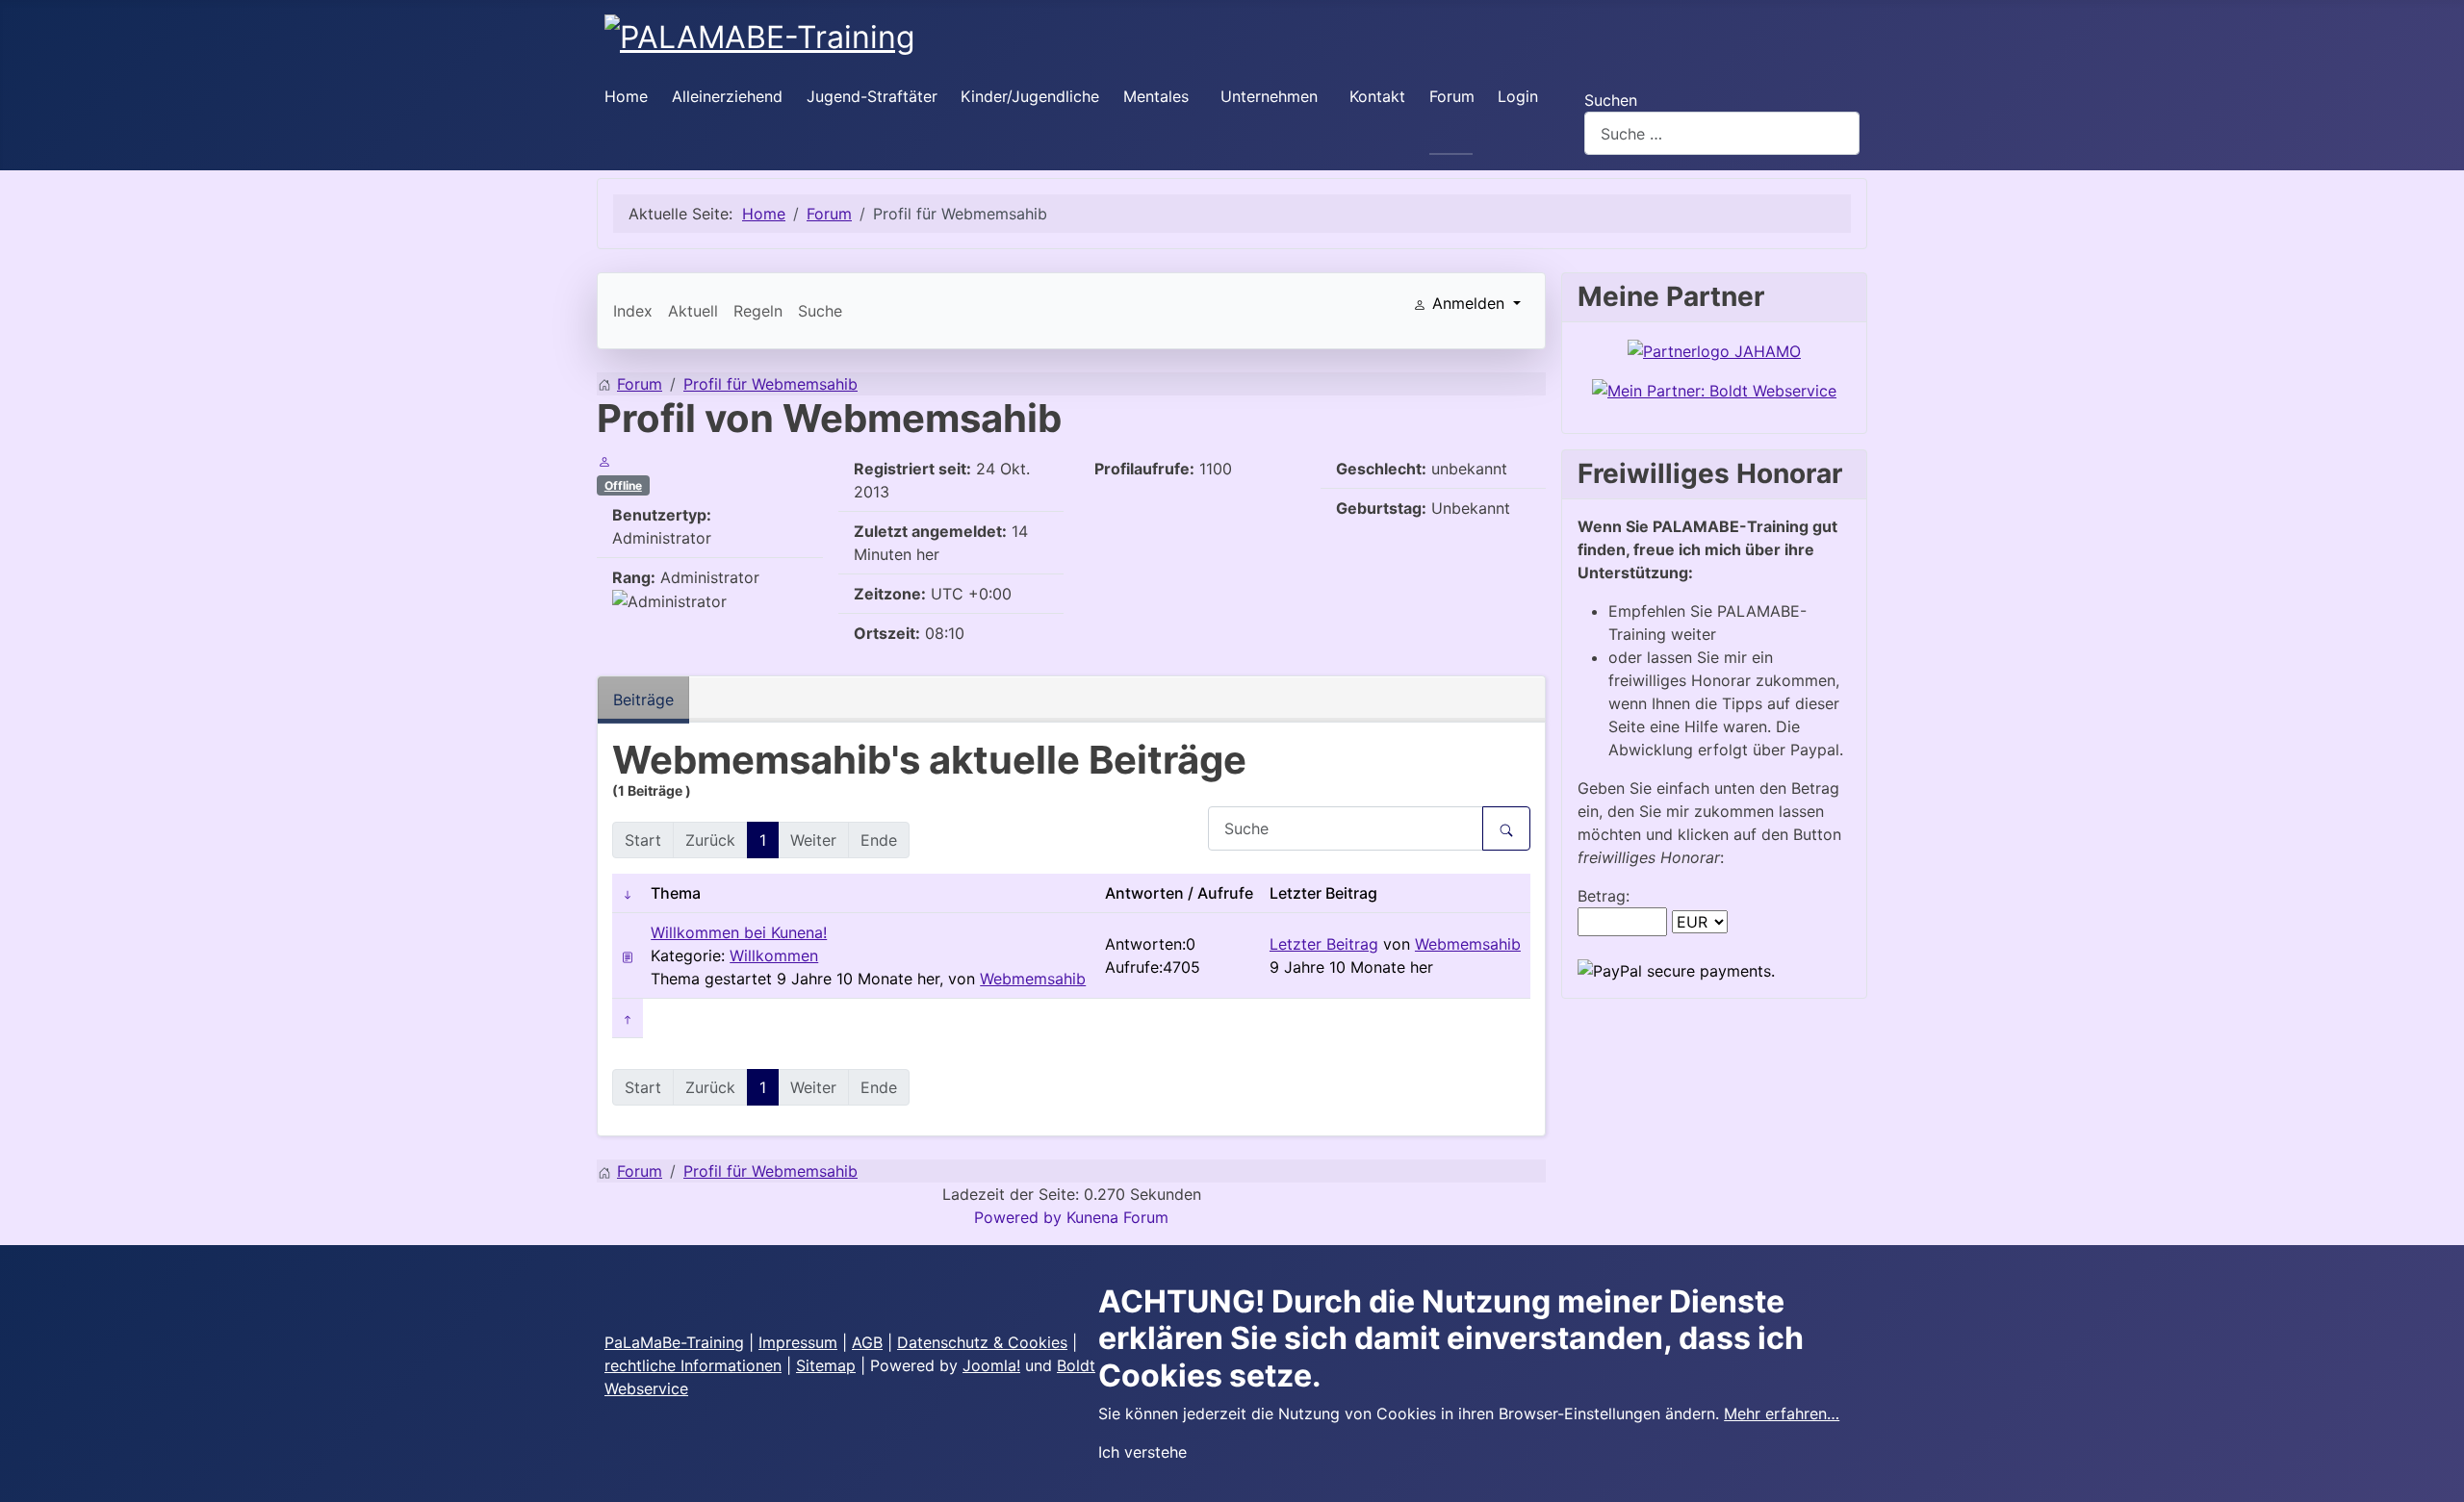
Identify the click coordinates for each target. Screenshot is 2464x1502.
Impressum (798, 1342)
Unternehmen (1269, 96)
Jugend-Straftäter (872, 96)
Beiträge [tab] (643, 700)
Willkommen (774, 955)
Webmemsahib (1033, 979)
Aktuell (693, 311)
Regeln (758, 311)
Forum (1452, 96)
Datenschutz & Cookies (982, 1342)
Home (626, 96)
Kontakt (1377, 96)
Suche (820, 311)
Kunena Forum (1117, 1217)
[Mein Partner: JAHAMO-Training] (1714, 349)
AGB (867, 1342)
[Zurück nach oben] (2440, 1478)
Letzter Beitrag (1324, 944)
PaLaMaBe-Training (674, 1342)
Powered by (1018, 1217)
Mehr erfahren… (1782, 1413)
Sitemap (826, 1365)
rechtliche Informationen (693, 1365)
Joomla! (991, 1365)
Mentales (1156, 96)
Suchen (1611, 100)
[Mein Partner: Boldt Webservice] (1714, 390)
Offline (623, 485)
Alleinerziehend (727, 96)
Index (633, 311)
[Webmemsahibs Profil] (604, 461)
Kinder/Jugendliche (1030, 96)
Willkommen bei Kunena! (739, 932)
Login (1518, 96)
